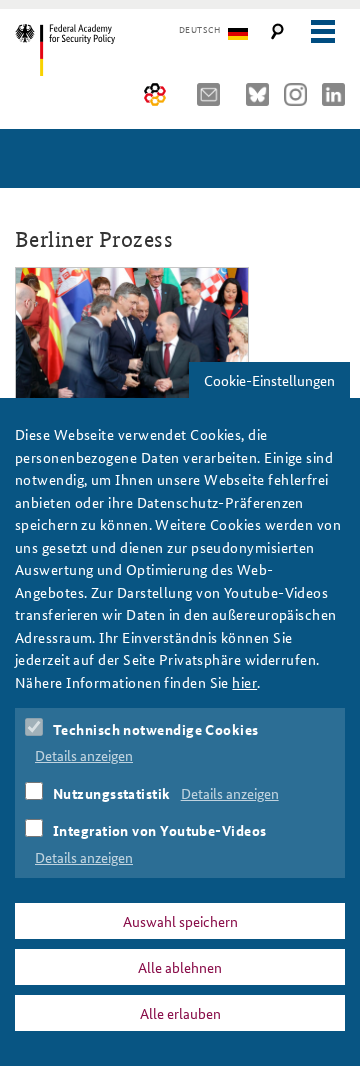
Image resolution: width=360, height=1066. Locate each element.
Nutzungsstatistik (112, 793)
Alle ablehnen (180, 967)
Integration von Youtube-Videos (160, 830)
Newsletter (214, 94)
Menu (322, 31)
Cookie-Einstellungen (269, 380)
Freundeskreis (155, 94)
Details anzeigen (84, 755)
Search (277, 31)
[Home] (102, 50)
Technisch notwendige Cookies (156, 729)
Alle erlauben (180, 1013)
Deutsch (199, 30)
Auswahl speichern (180, 921)
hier (244, 682)
